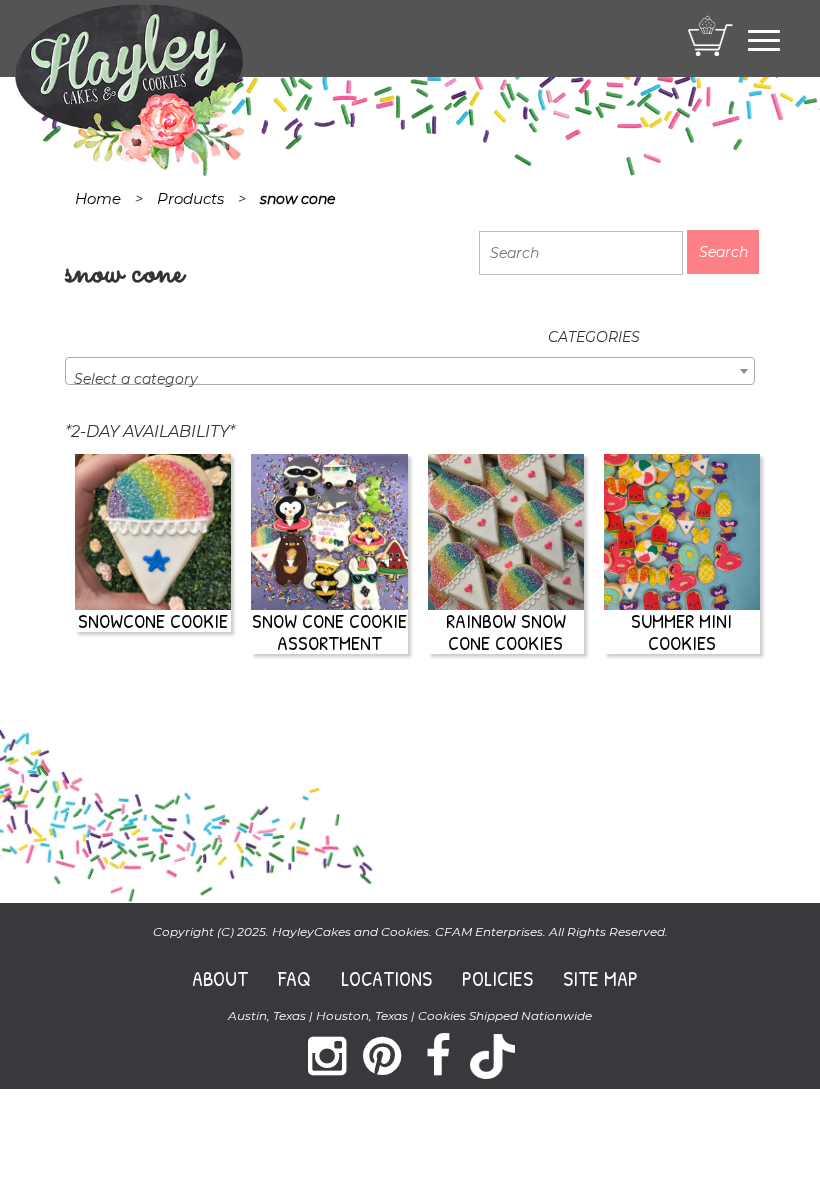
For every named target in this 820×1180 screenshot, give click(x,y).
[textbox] (410, 379)
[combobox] (410, 371)
